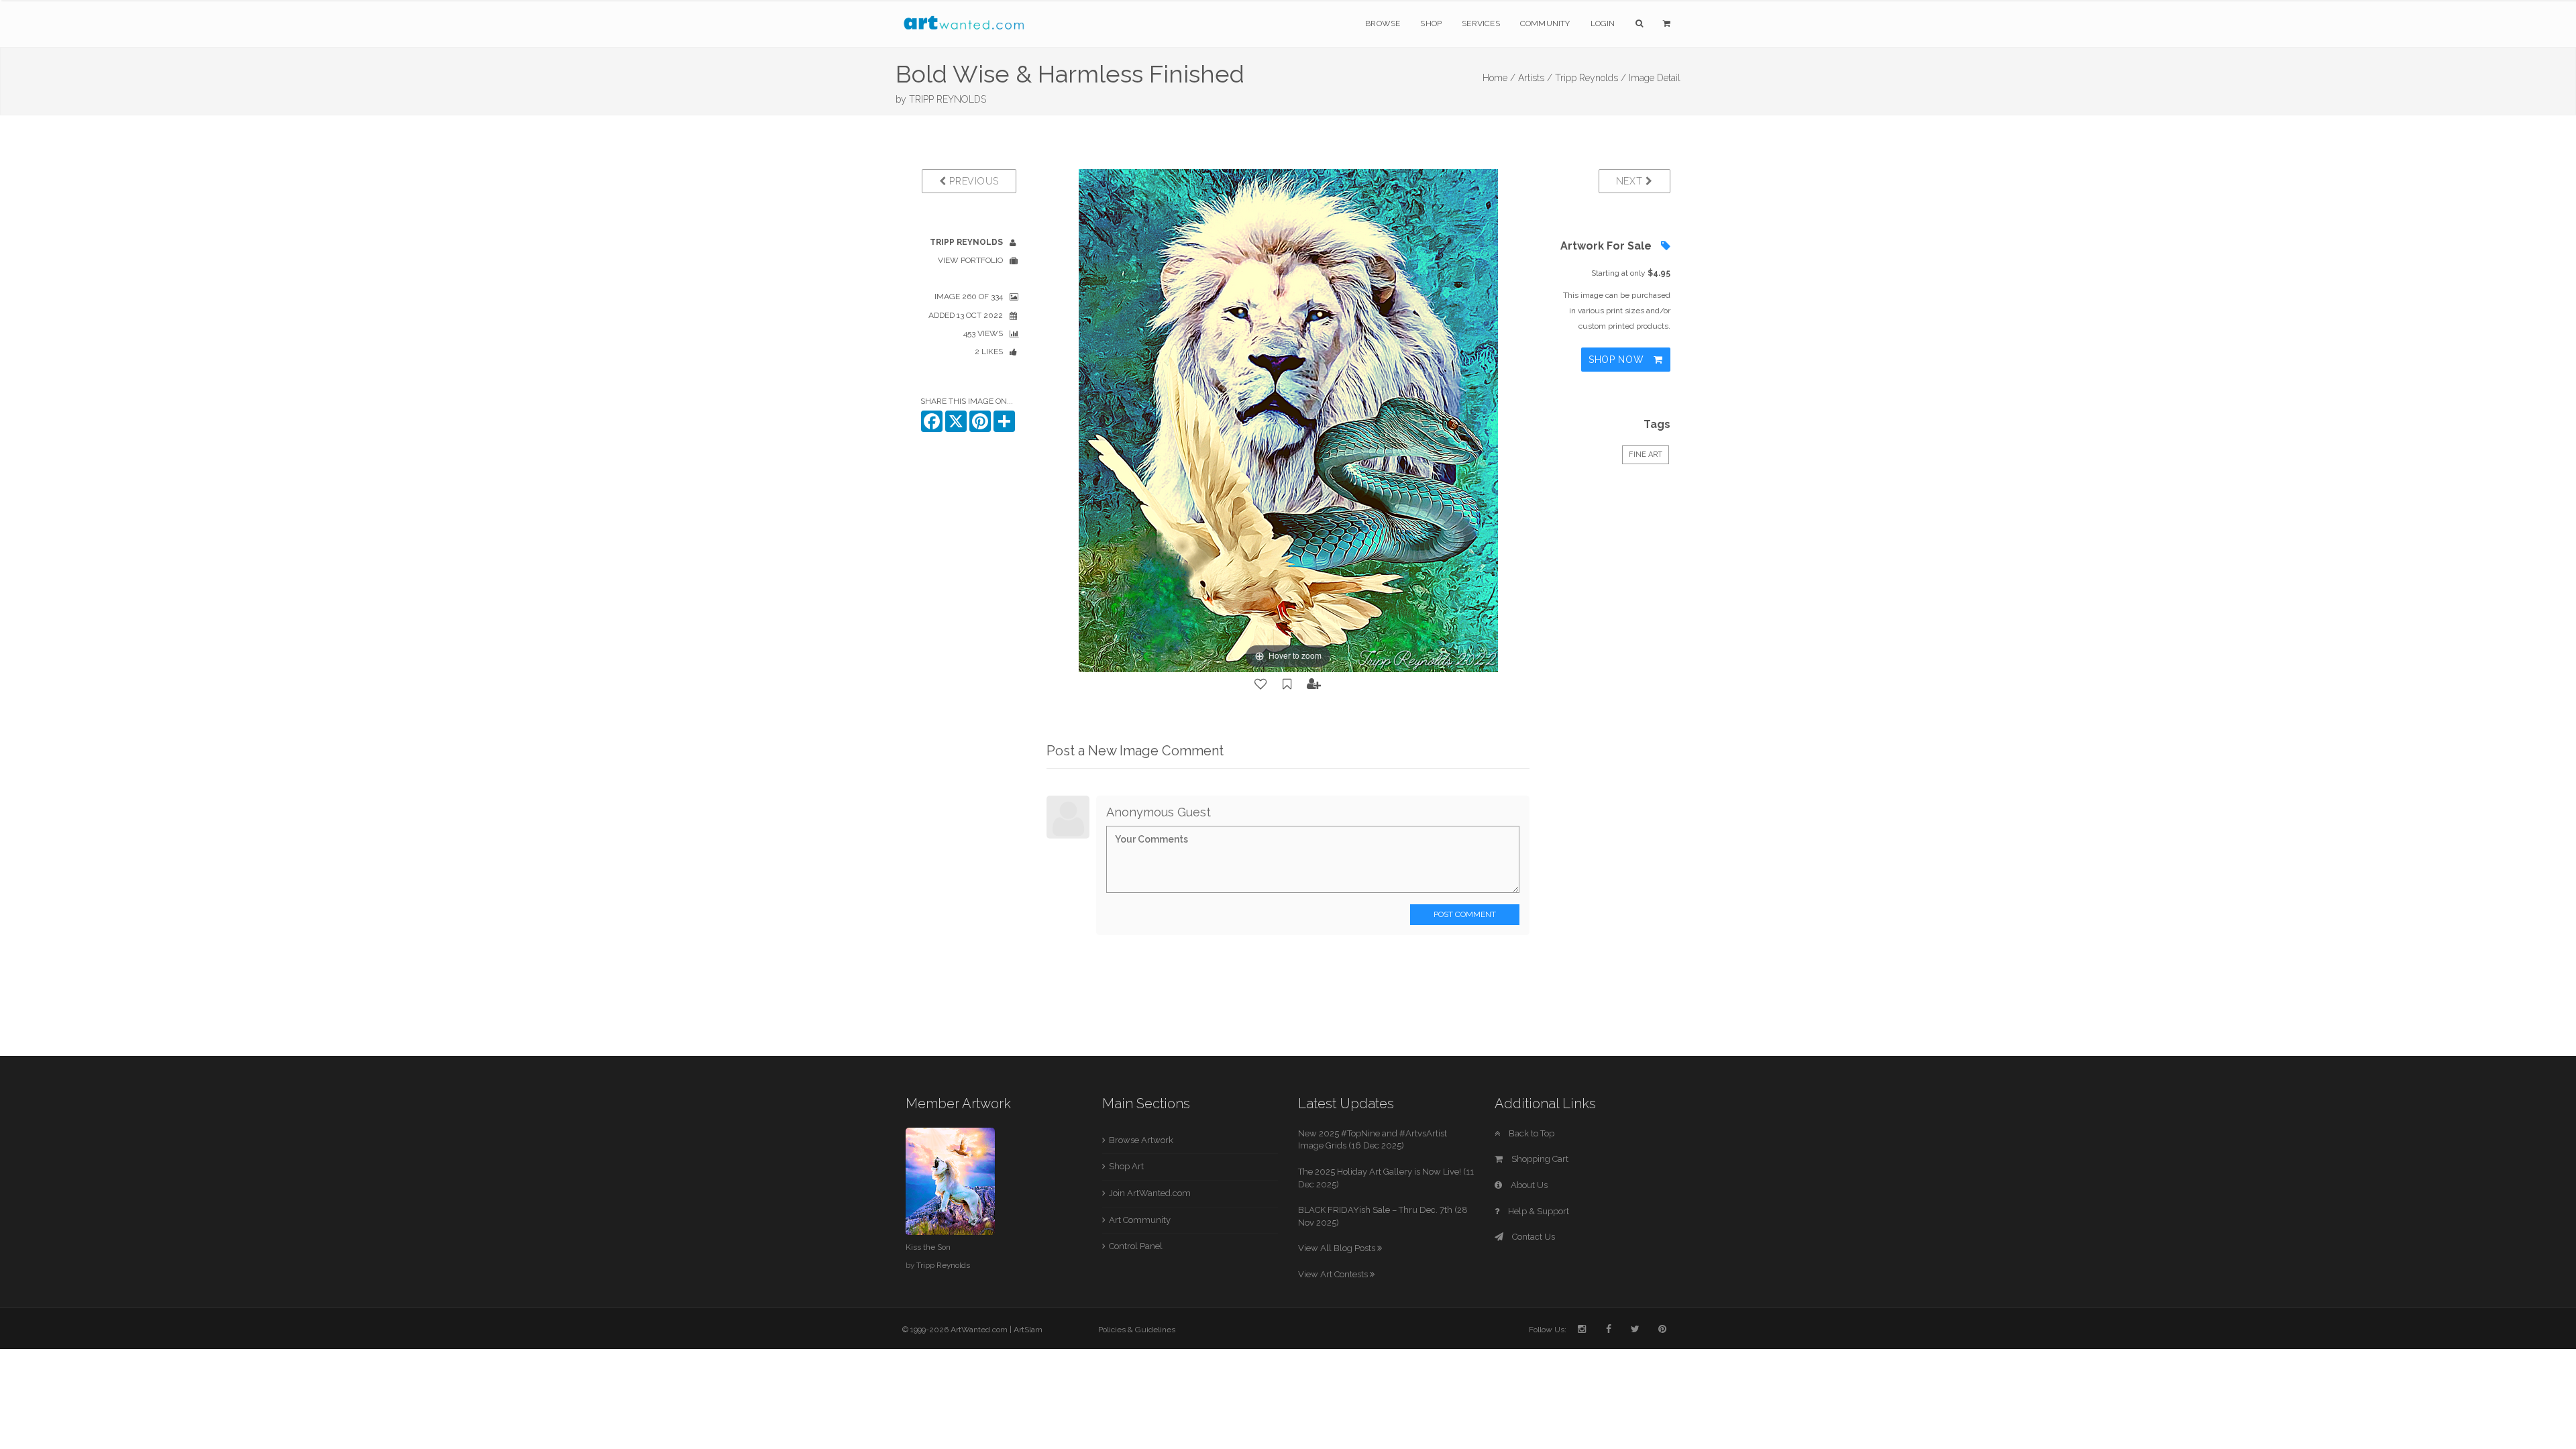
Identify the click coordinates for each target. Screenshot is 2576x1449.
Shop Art (1126, 1166)
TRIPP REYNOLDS (948, 99)
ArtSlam (1028, 1330)
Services (1481, 23)
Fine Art (1646, 454)
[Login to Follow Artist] (1314, 684)
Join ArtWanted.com (1150, 1193)
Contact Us (1533, 1237)
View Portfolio (970, 260)
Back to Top (1531, 1133)
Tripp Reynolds (943, 1265)
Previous (973, 181)
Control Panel (1136, 1246)
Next (1631, 181)
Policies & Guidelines (1137, 1330)
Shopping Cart (1539, 1159)
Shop (1431, 23)
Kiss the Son (928, 1247)
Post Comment (1465, 914)
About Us (1528, 1185)
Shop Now (1618, 360)
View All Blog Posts (1338, 1248)
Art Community (1140, 1220)
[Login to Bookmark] (1287, 684)
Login (1603, 23)
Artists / (1535, 78)
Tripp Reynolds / (1591, 78)
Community (1545, 23)
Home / (1499, 78)
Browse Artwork (1141, 1140)
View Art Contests (1334, 1274)
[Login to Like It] (1261, 684)
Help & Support (1538, 1211)
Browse (1383, 23)
